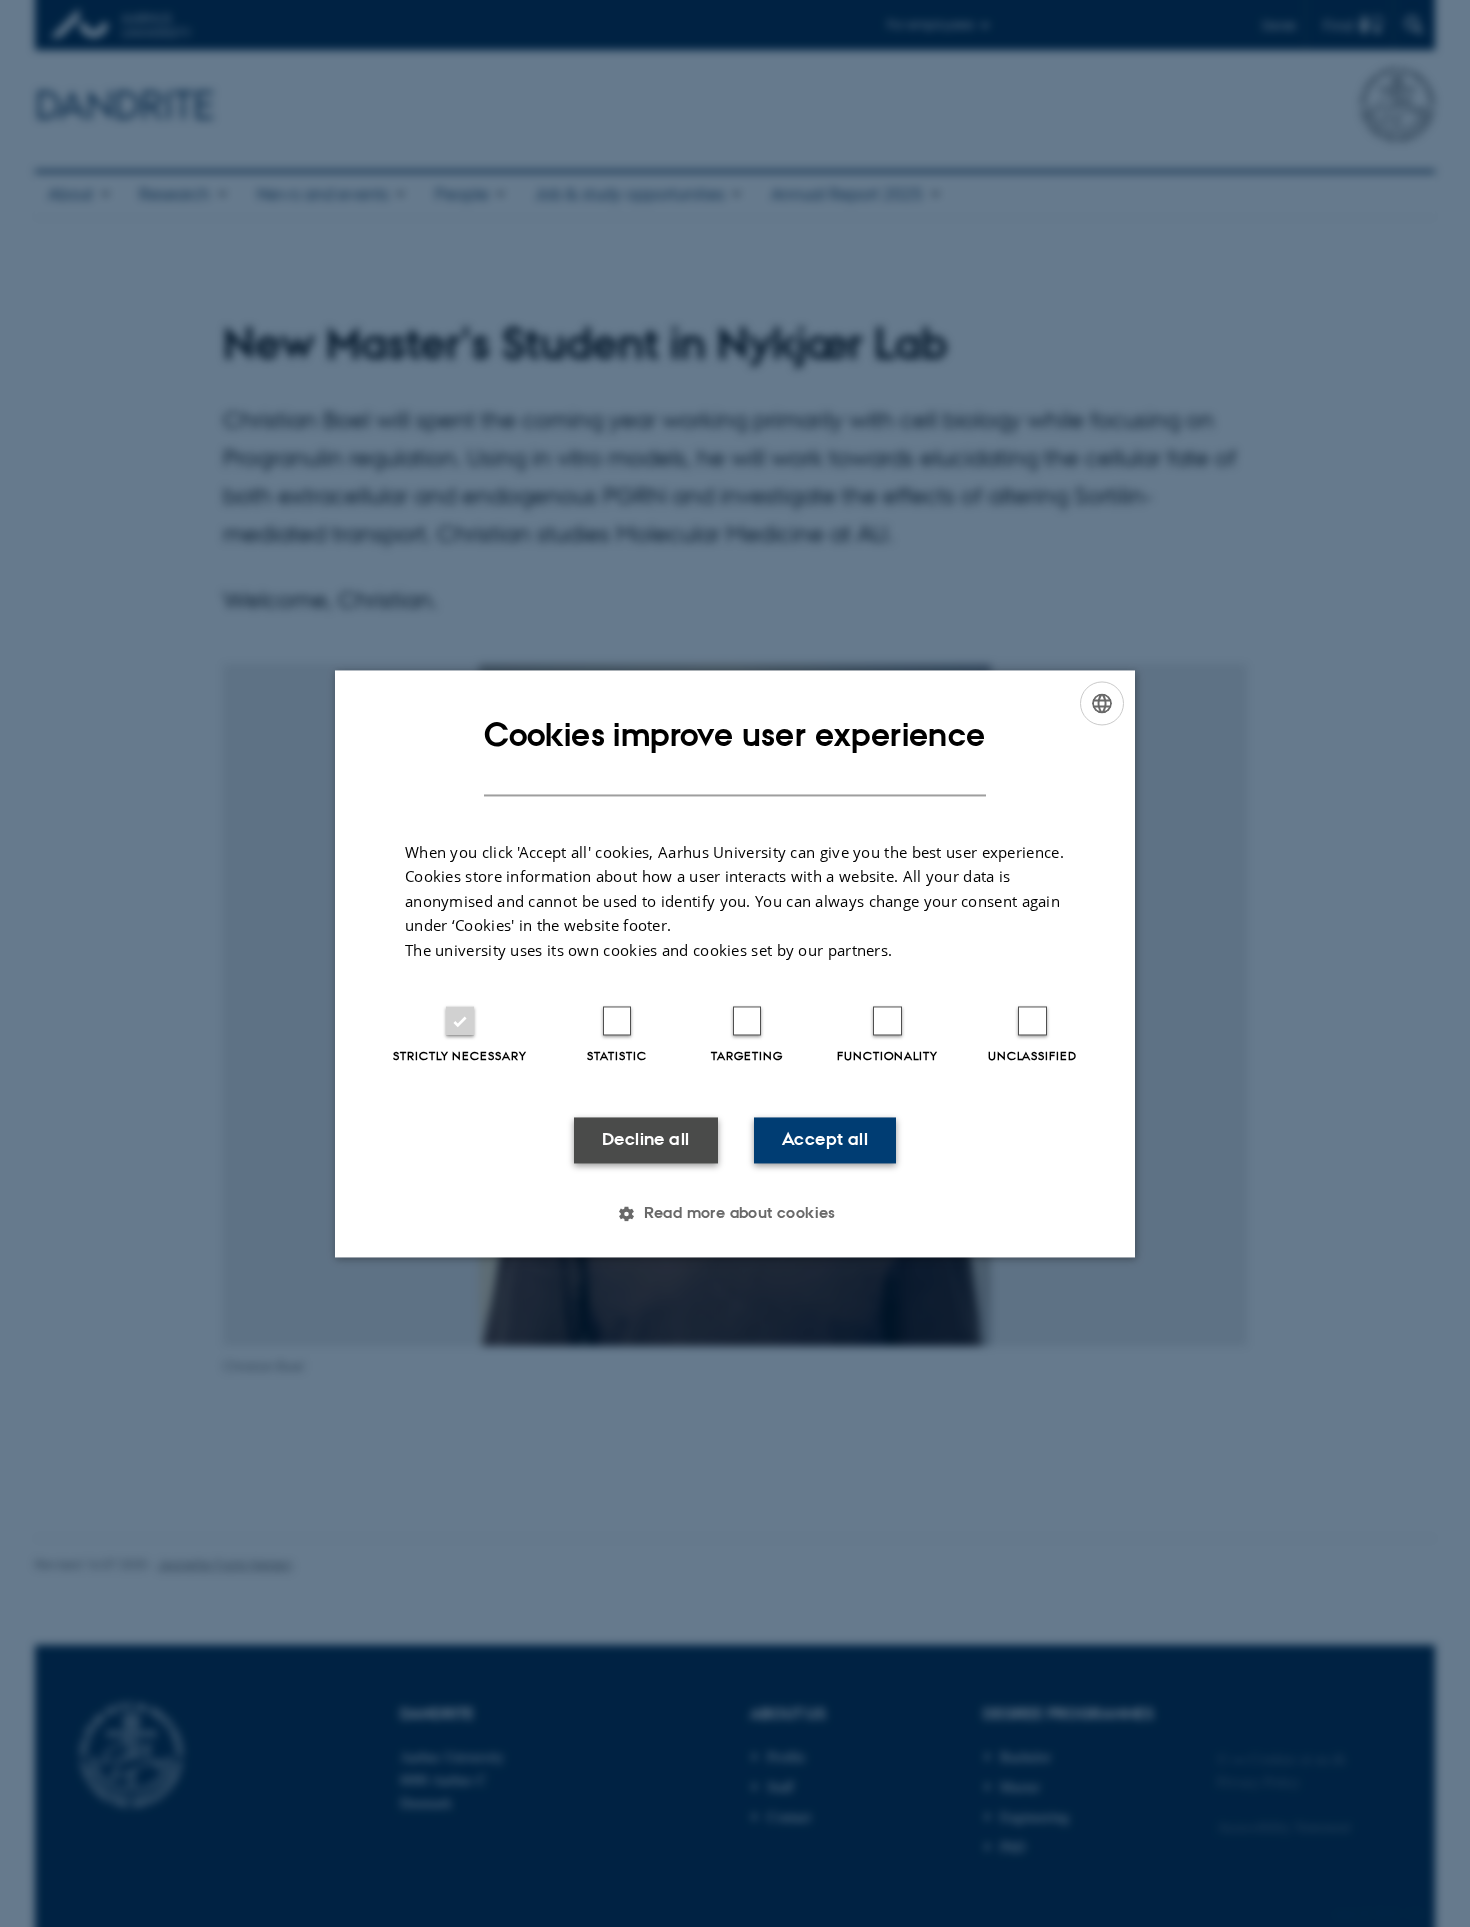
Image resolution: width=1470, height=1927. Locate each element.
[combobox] (1102, 703)
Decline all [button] (645, 1140)
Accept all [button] (825, 1140)
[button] (735, 1213)
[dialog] (735, 963)
